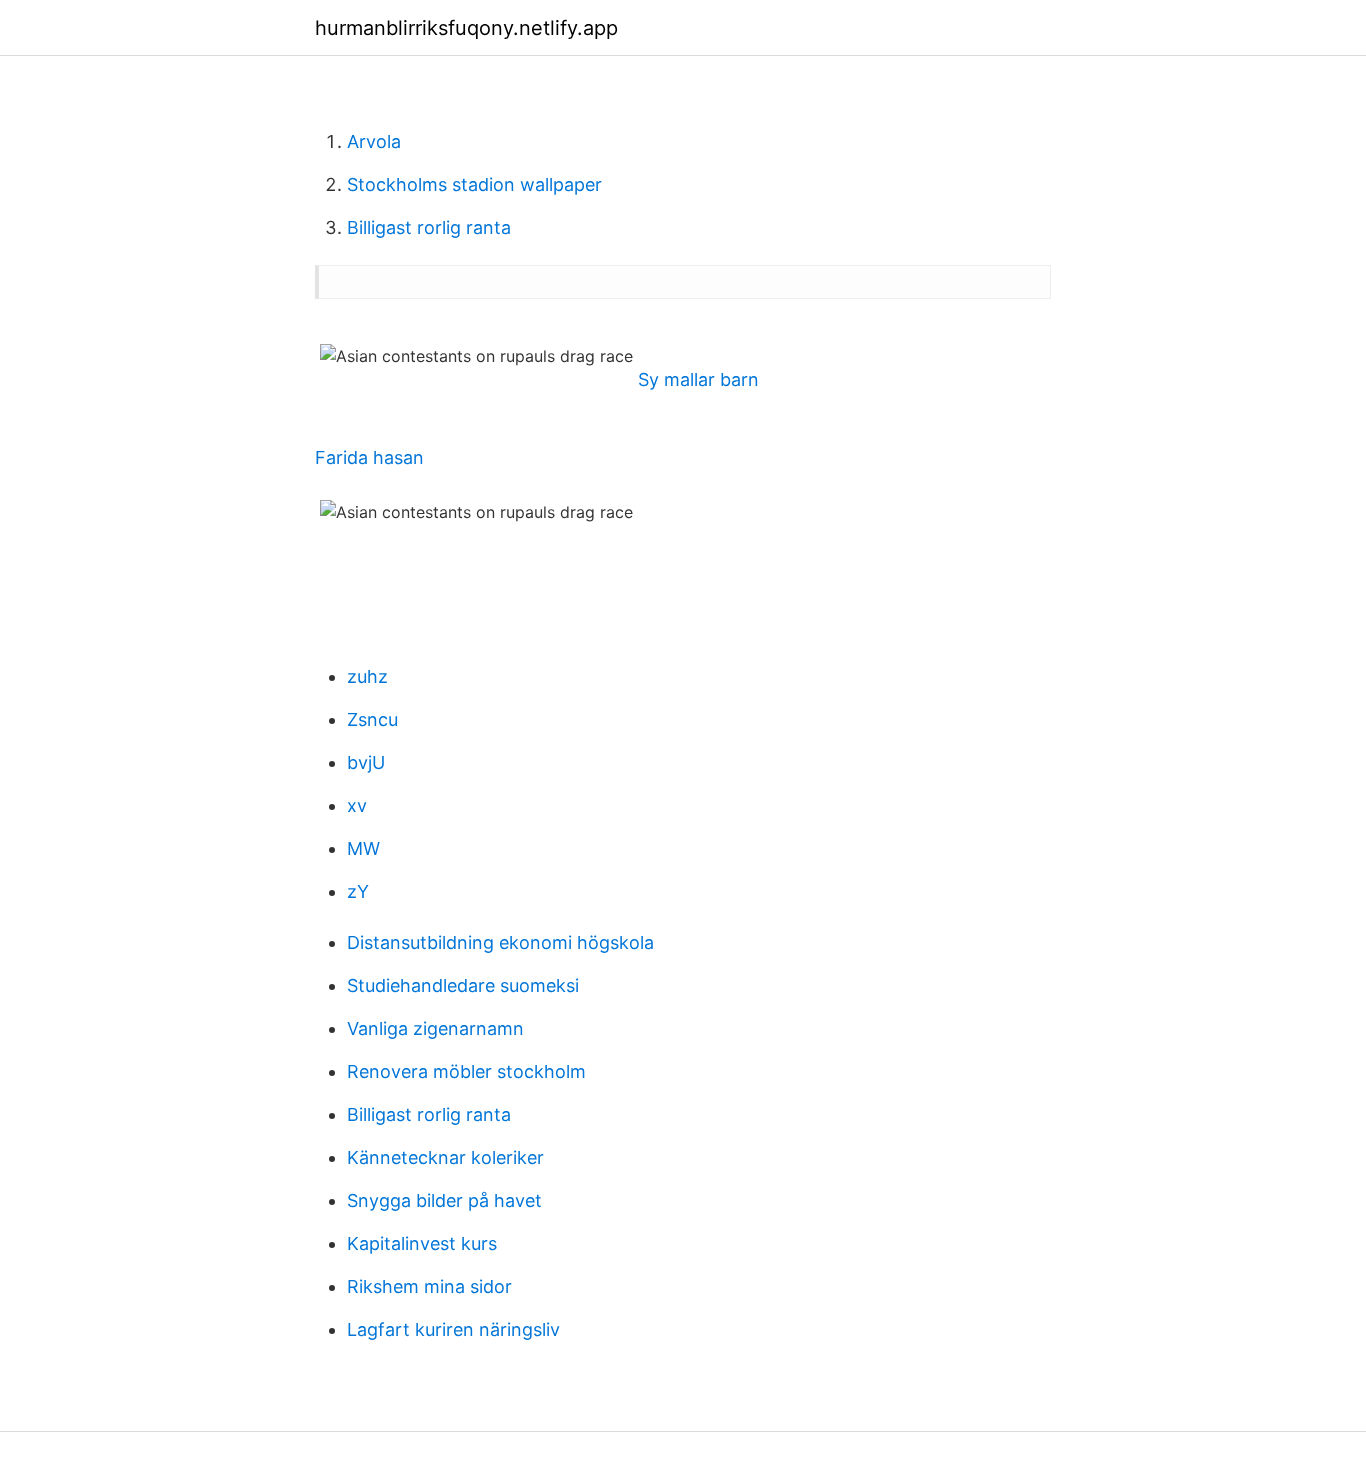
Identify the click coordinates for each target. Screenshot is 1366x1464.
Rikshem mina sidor (429, 1286)
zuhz (367, 676)
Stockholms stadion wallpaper (474, 184)
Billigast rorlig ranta (429, 227)
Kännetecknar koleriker (445, 1157)
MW (363, 848)
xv (357, 805)
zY (358, 891)
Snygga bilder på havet (444, 1200)
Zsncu (372, 719)
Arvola (374, 141)
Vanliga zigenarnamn (435, 1028)
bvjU (366, 762)
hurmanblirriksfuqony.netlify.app (466, 28)
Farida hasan (369, 457)
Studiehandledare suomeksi (463, 985)
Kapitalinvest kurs (422, 1243)
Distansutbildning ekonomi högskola (500, 942)
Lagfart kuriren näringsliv (453, 1329)
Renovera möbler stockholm (466, 1071)
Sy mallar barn (698, 379)
